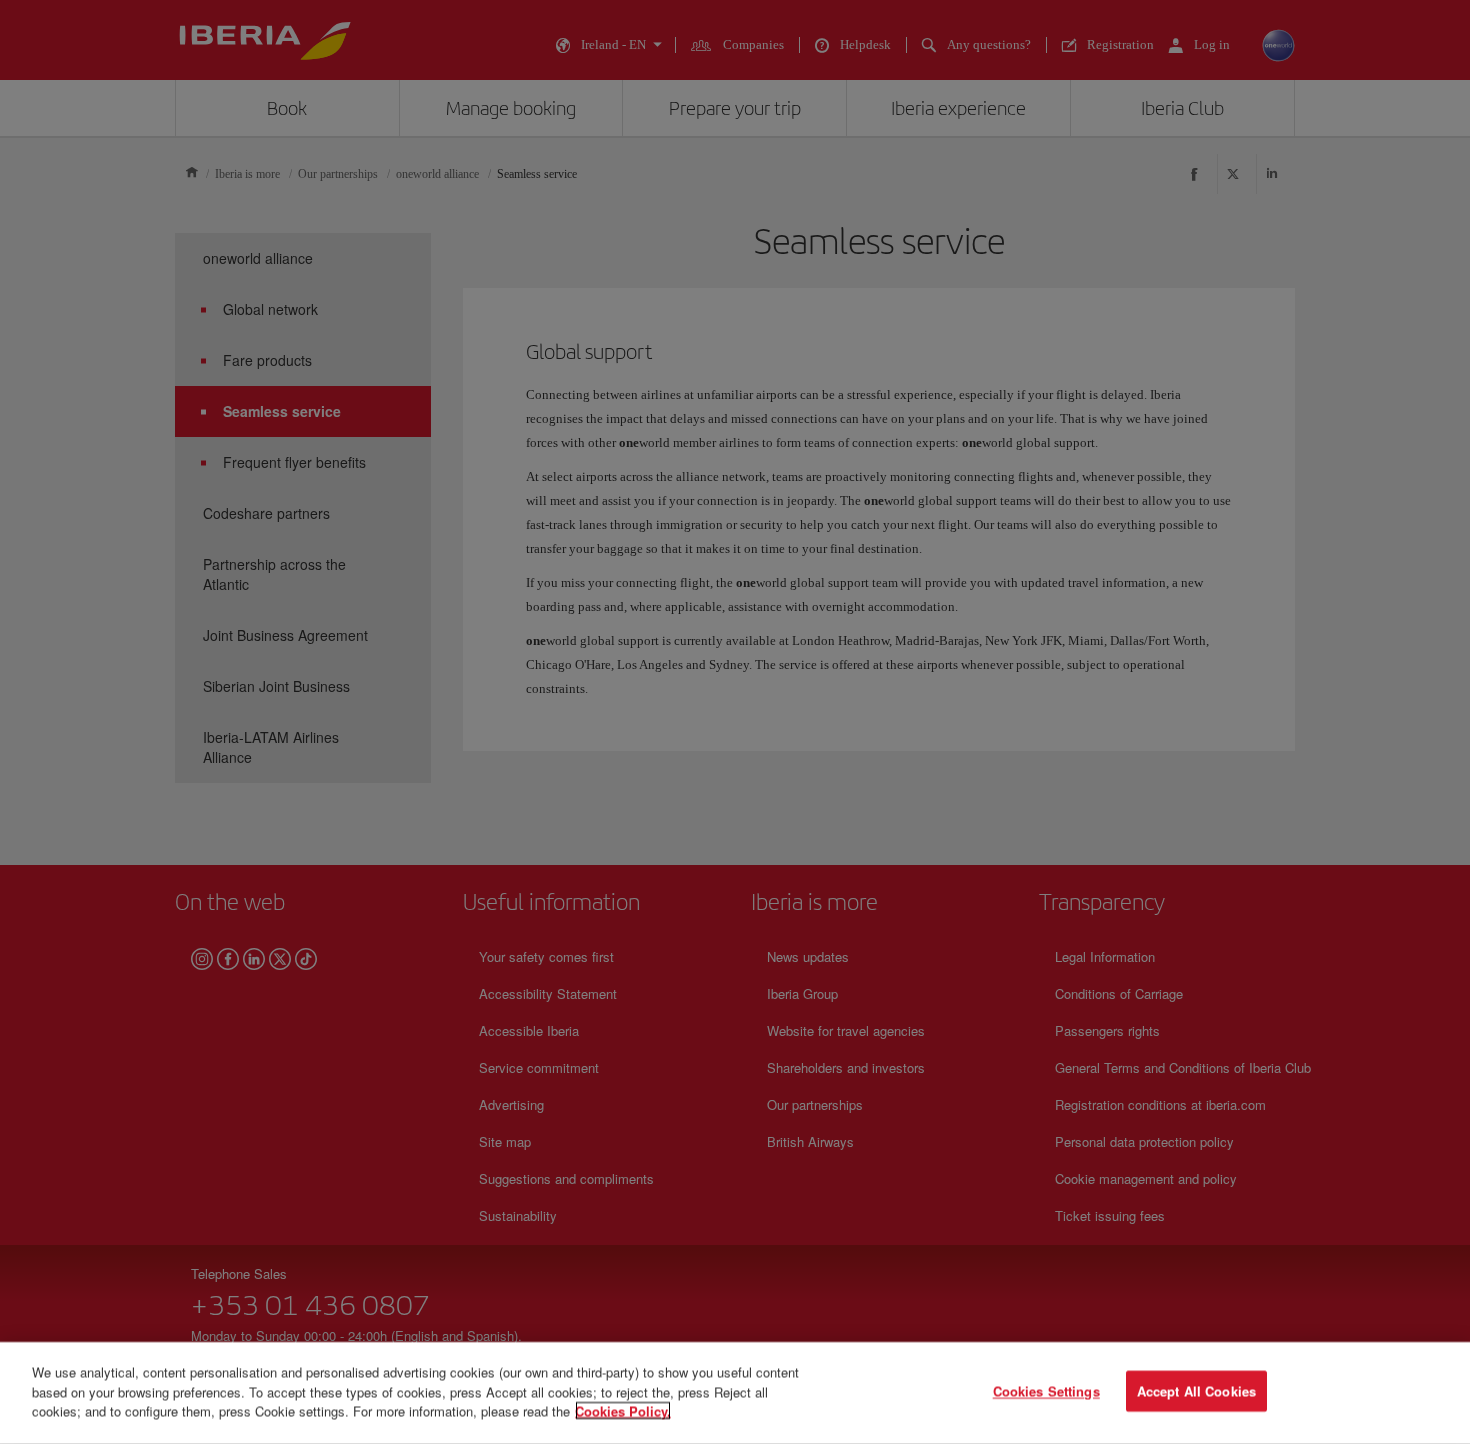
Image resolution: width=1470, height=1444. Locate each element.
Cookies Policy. (623, 1410)
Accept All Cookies (1196, 1391)
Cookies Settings (1046, 1391)
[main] (735, 1393)
